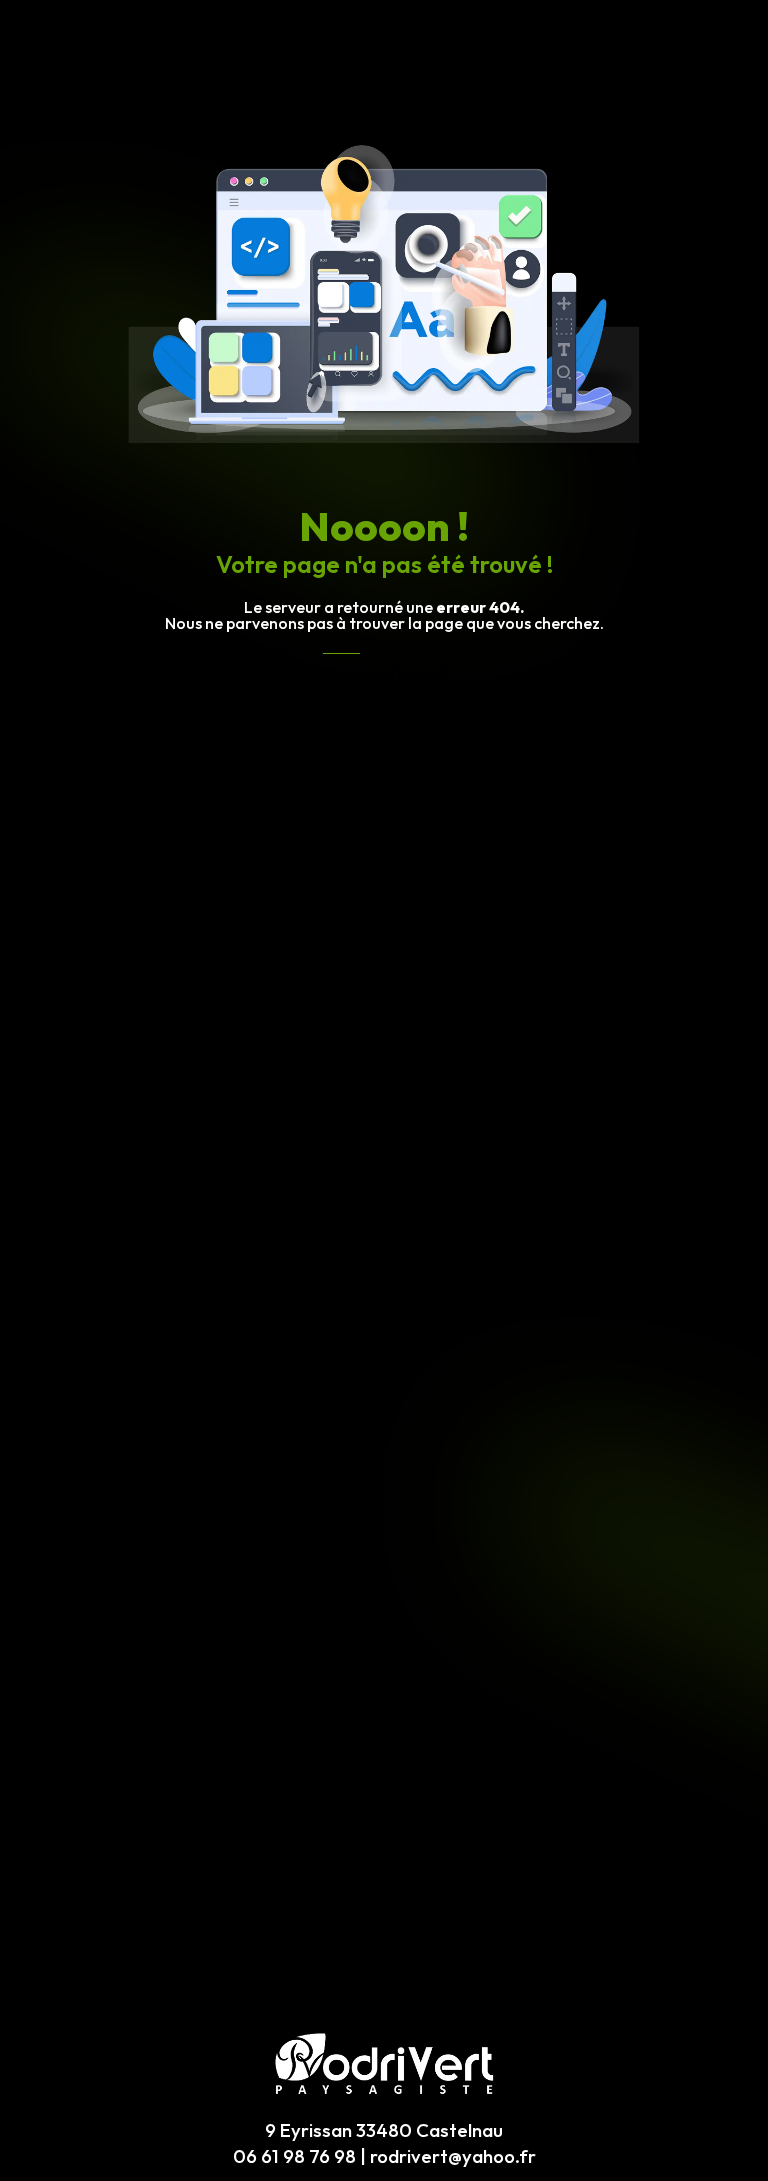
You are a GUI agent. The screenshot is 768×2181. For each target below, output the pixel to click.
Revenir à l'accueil (384, 672)
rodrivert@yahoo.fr (453, 2156)
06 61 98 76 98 (294, 2156)
